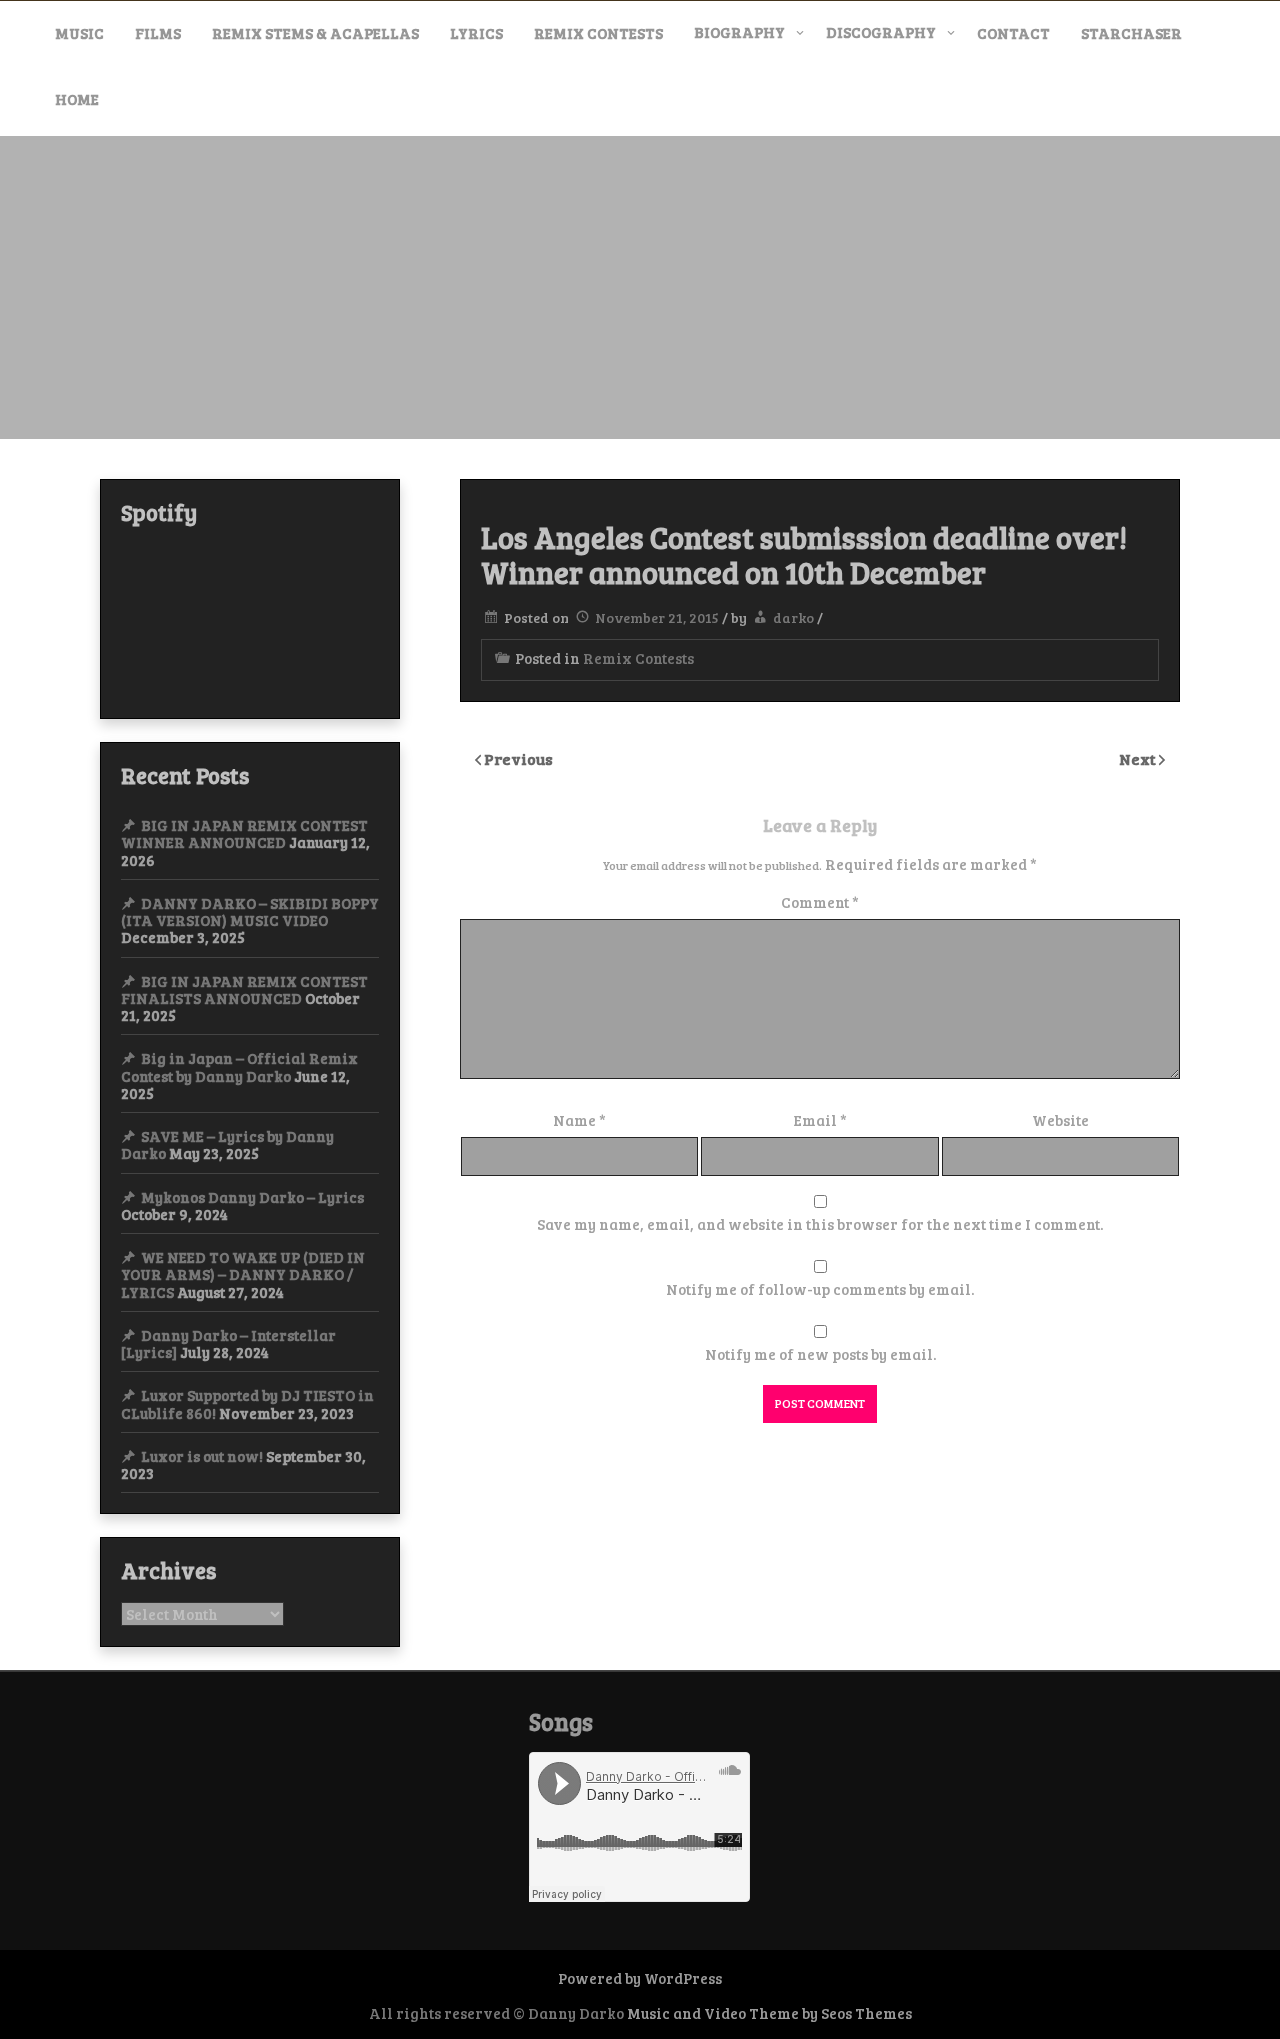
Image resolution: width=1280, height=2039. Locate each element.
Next (1139, 758)
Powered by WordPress (640, 1978)
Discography (881, 32)
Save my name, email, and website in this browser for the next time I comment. (820, 1224)
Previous (518, 758)
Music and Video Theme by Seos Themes (769, 2013)
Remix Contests (598, 33)
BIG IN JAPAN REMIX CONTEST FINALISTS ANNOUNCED (244, 989)
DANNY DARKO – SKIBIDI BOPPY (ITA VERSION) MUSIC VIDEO (250, 911)
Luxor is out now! (202, 1456)
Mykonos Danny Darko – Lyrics (252, 1197)
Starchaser (1131, 33)
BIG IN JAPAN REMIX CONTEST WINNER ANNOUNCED (244, 833)
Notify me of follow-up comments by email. (820, 1289)
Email (820, 1120)
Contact (1013, 33)
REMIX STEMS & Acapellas (315, 33)
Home (77, 99)
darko (793, 617)
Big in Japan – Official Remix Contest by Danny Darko (239, 1066)
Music (79, 33)
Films (158, 33)
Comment (820, 902)
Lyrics (476, 33)
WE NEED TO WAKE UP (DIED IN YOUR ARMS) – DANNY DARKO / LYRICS (243, 1274)
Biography (739, 32)
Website (1060, 1120)
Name (579, 1120)
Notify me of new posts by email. (820, 1354)
